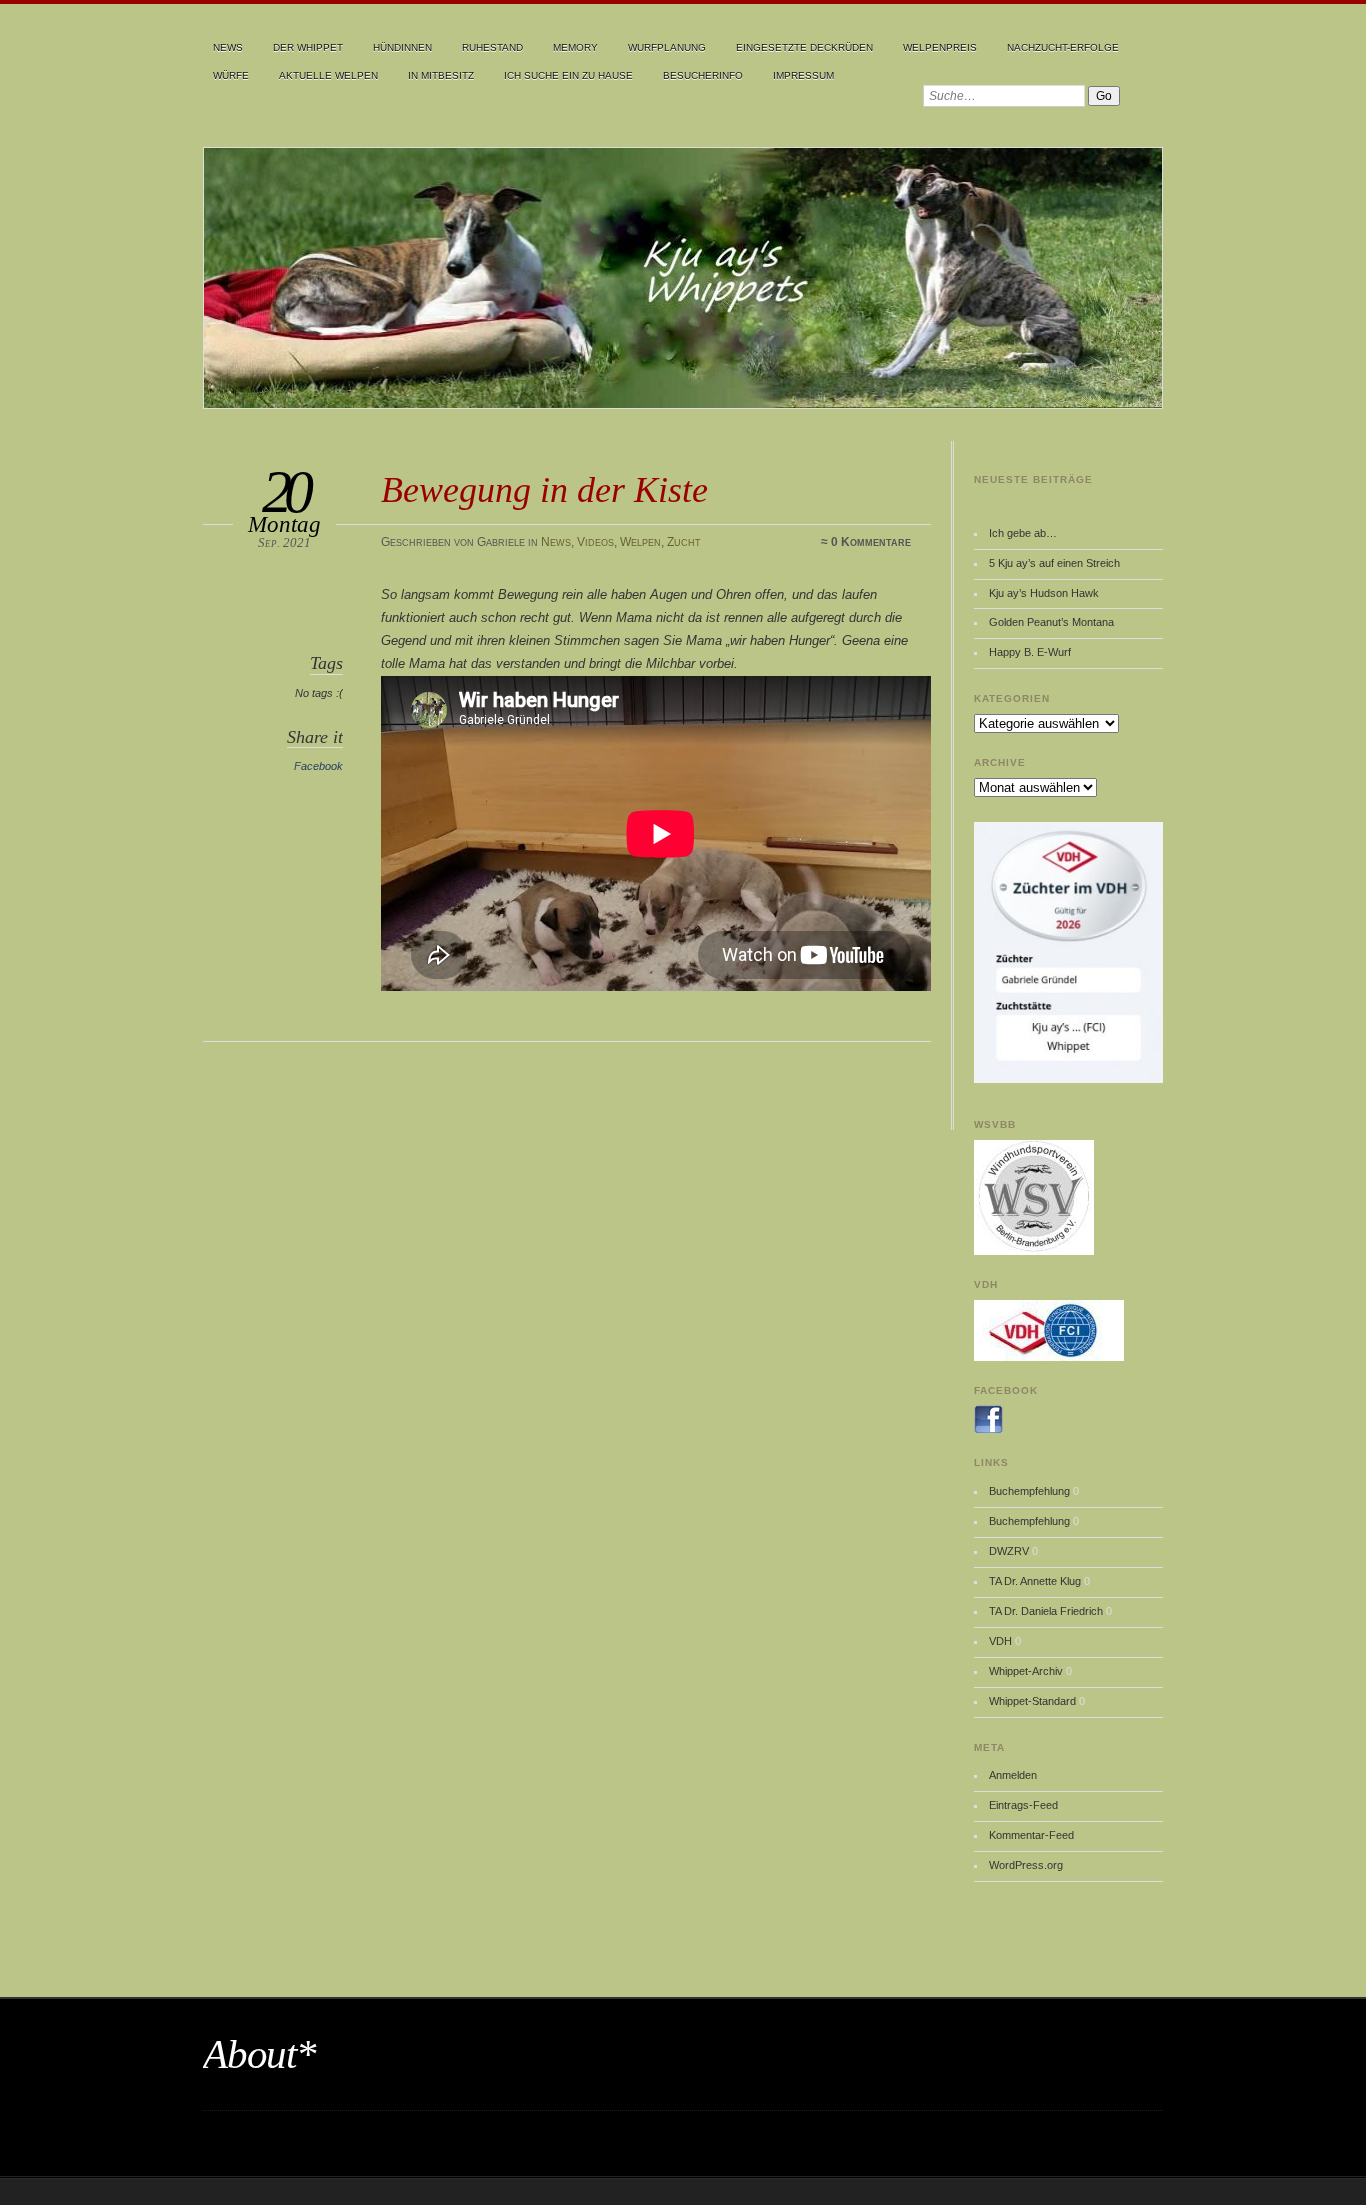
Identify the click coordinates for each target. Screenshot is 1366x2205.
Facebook (318, 766)
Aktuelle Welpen (328, 75)
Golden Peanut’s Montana (1051, 622)
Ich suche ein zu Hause (568, 75)
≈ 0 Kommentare (866, 542)
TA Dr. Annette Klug (1035, 1581)
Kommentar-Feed (1031, 1835)
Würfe (231, 75)
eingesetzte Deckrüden (804, 47)
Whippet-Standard (1032, 1701)
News (228, 47)
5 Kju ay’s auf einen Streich (1054, 563)
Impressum (803, 75)
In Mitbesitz (441, 75)
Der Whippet (308, 47)
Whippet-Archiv (1026, 1671)
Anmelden (1013, 1775)
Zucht (684, 542)
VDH (1000, 1641)
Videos (595, 542)
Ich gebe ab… (1023, 533)
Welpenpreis (940, 47)
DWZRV (1009, 1551)
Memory (575, 47)
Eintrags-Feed (1023, 1805)
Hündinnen (402, 47)
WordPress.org (1026, 1865)
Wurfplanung (667, 47)
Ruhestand (492, 47)
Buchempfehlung (1029, 1491)
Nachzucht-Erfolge (1063, 47)
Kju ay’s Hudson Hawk (1044, 593)
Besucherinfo (703, 75)
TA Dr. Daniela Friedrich (1046, 1611)
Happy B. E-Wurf (1030, 652)
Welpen (640, 542)
